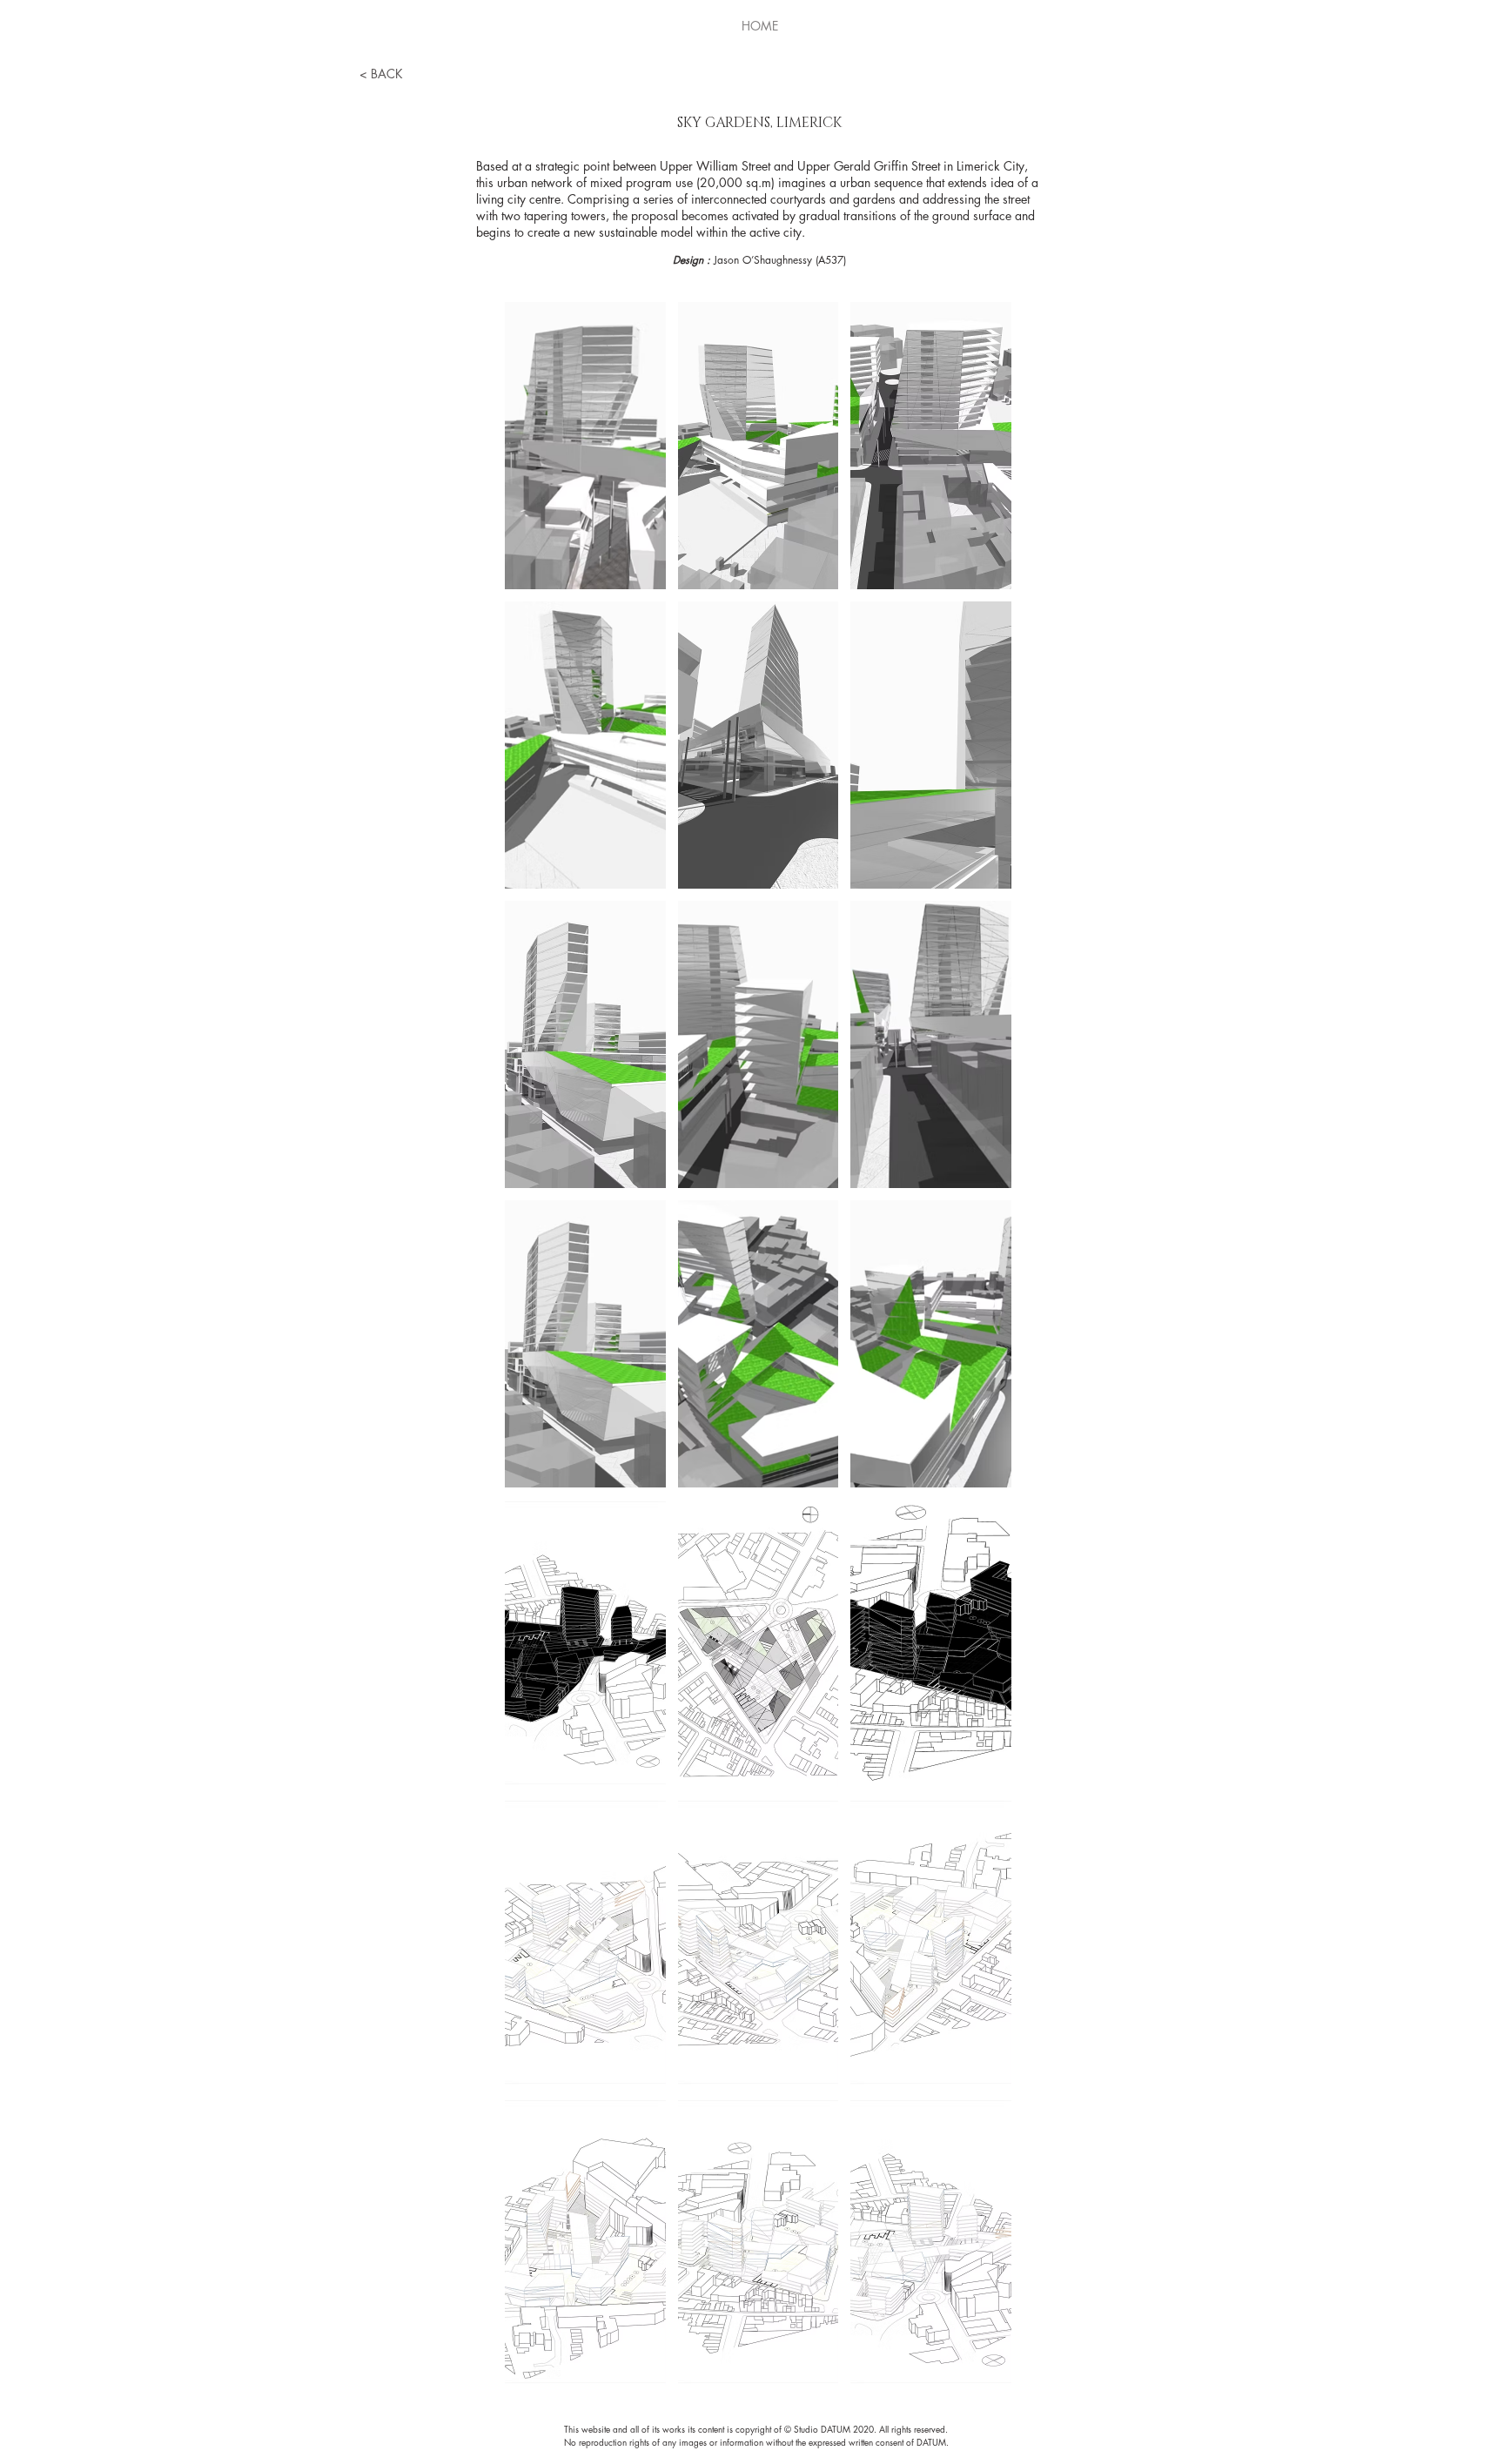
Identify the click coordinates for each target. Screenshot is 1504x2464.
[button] (585, 446)
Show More (758, 2401)
